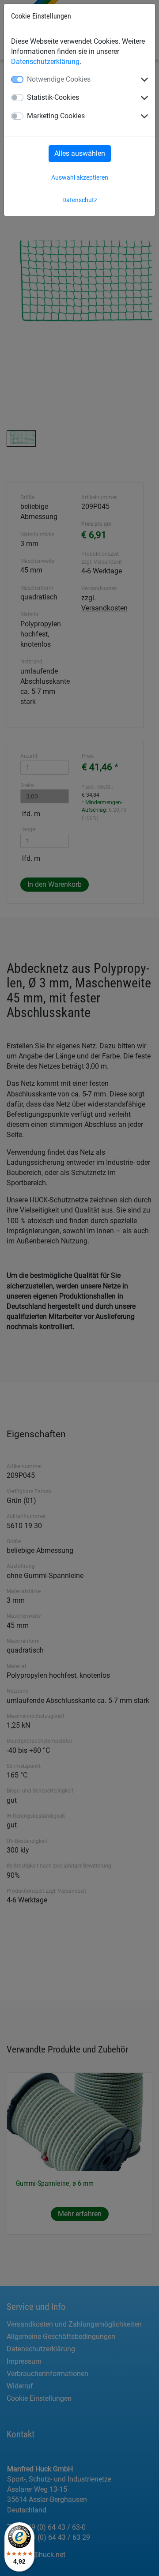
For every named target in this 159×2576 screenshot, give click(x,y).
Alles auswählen (80, 153)
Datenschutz (80, 200)
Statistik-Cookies (53, 97)
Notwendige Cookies (59, 79)
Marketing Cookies (56, 116)
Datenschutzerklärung (45, 62)
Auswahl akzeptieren (80, 177)
